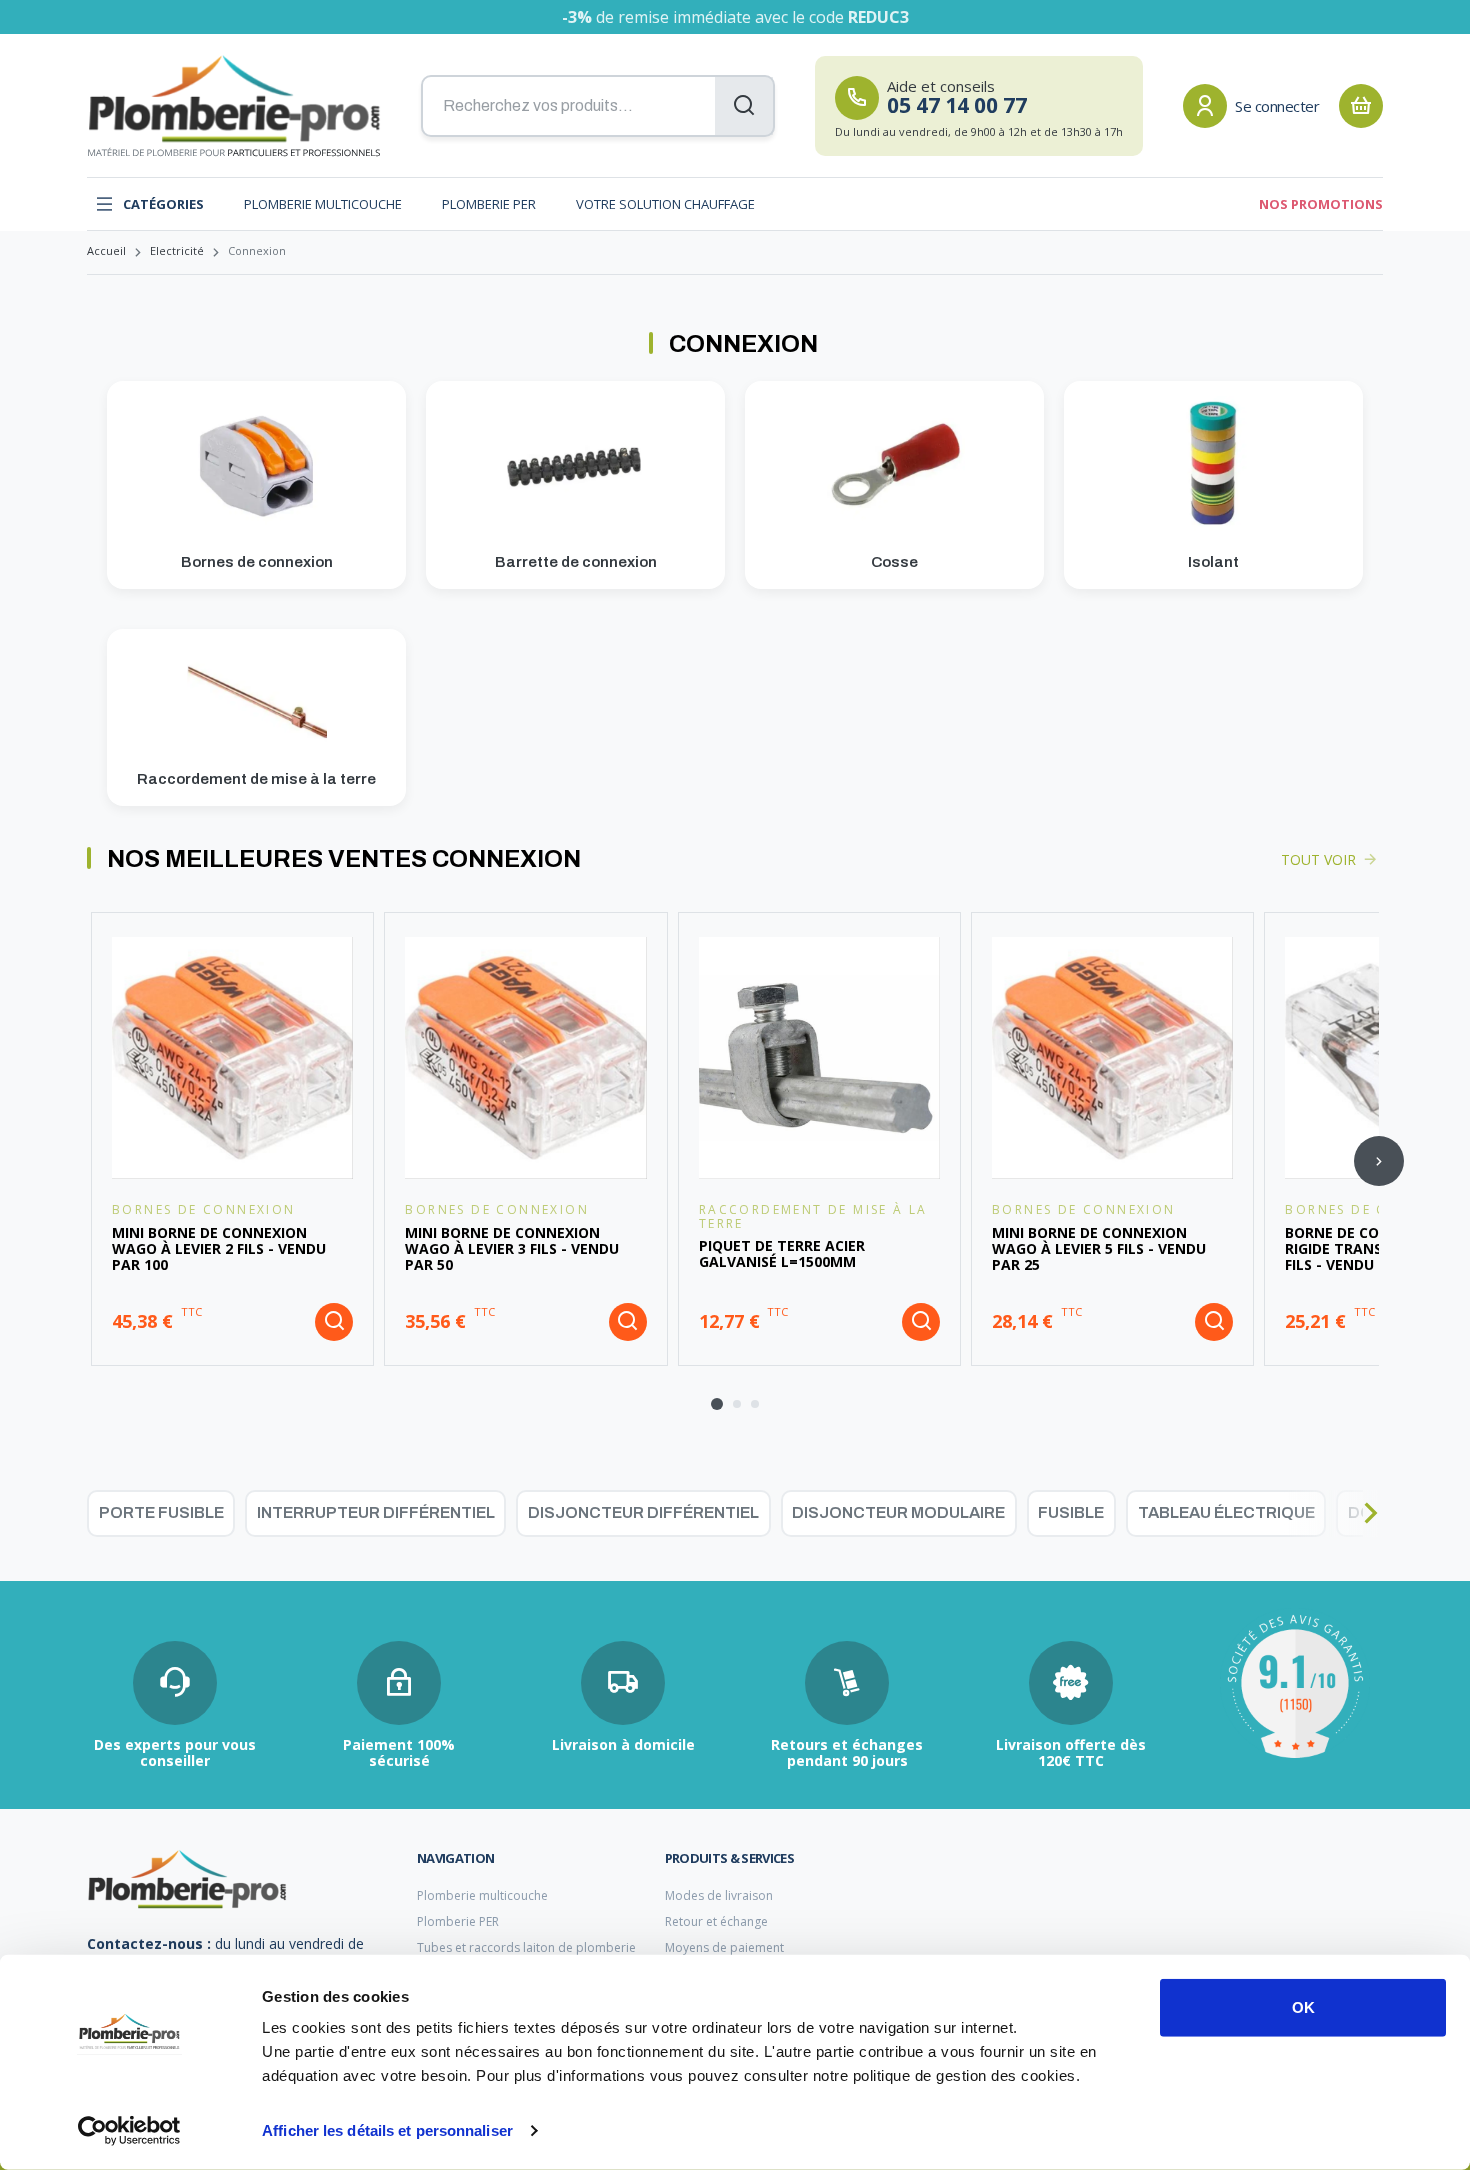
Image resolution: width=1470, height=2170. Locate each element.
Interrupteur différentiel (376, 1512)
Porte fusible (161, 1512)
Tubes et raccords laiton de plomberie (526, 1947)
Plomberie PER (489, 204)
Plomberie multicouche (323, 204)
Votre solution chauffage (665, 204)
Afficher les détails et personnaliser (387, 2130)
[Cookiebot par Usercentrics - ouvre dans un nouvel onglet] (129, 2131)
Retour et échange (716, 1921)
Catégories (163, 204)
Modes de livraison (719, 1895)
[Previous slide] (91, 1161)
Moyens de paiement (724, 1947)
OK (1303, 2007)
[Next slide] (1379, 1161)
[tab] (717, 1404)
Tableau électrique (1226, 1512)
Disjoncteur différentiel (643, 1512)
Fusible (1071, 1512)
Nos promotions (1321, 204)
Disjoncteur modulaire (898, 1512)
